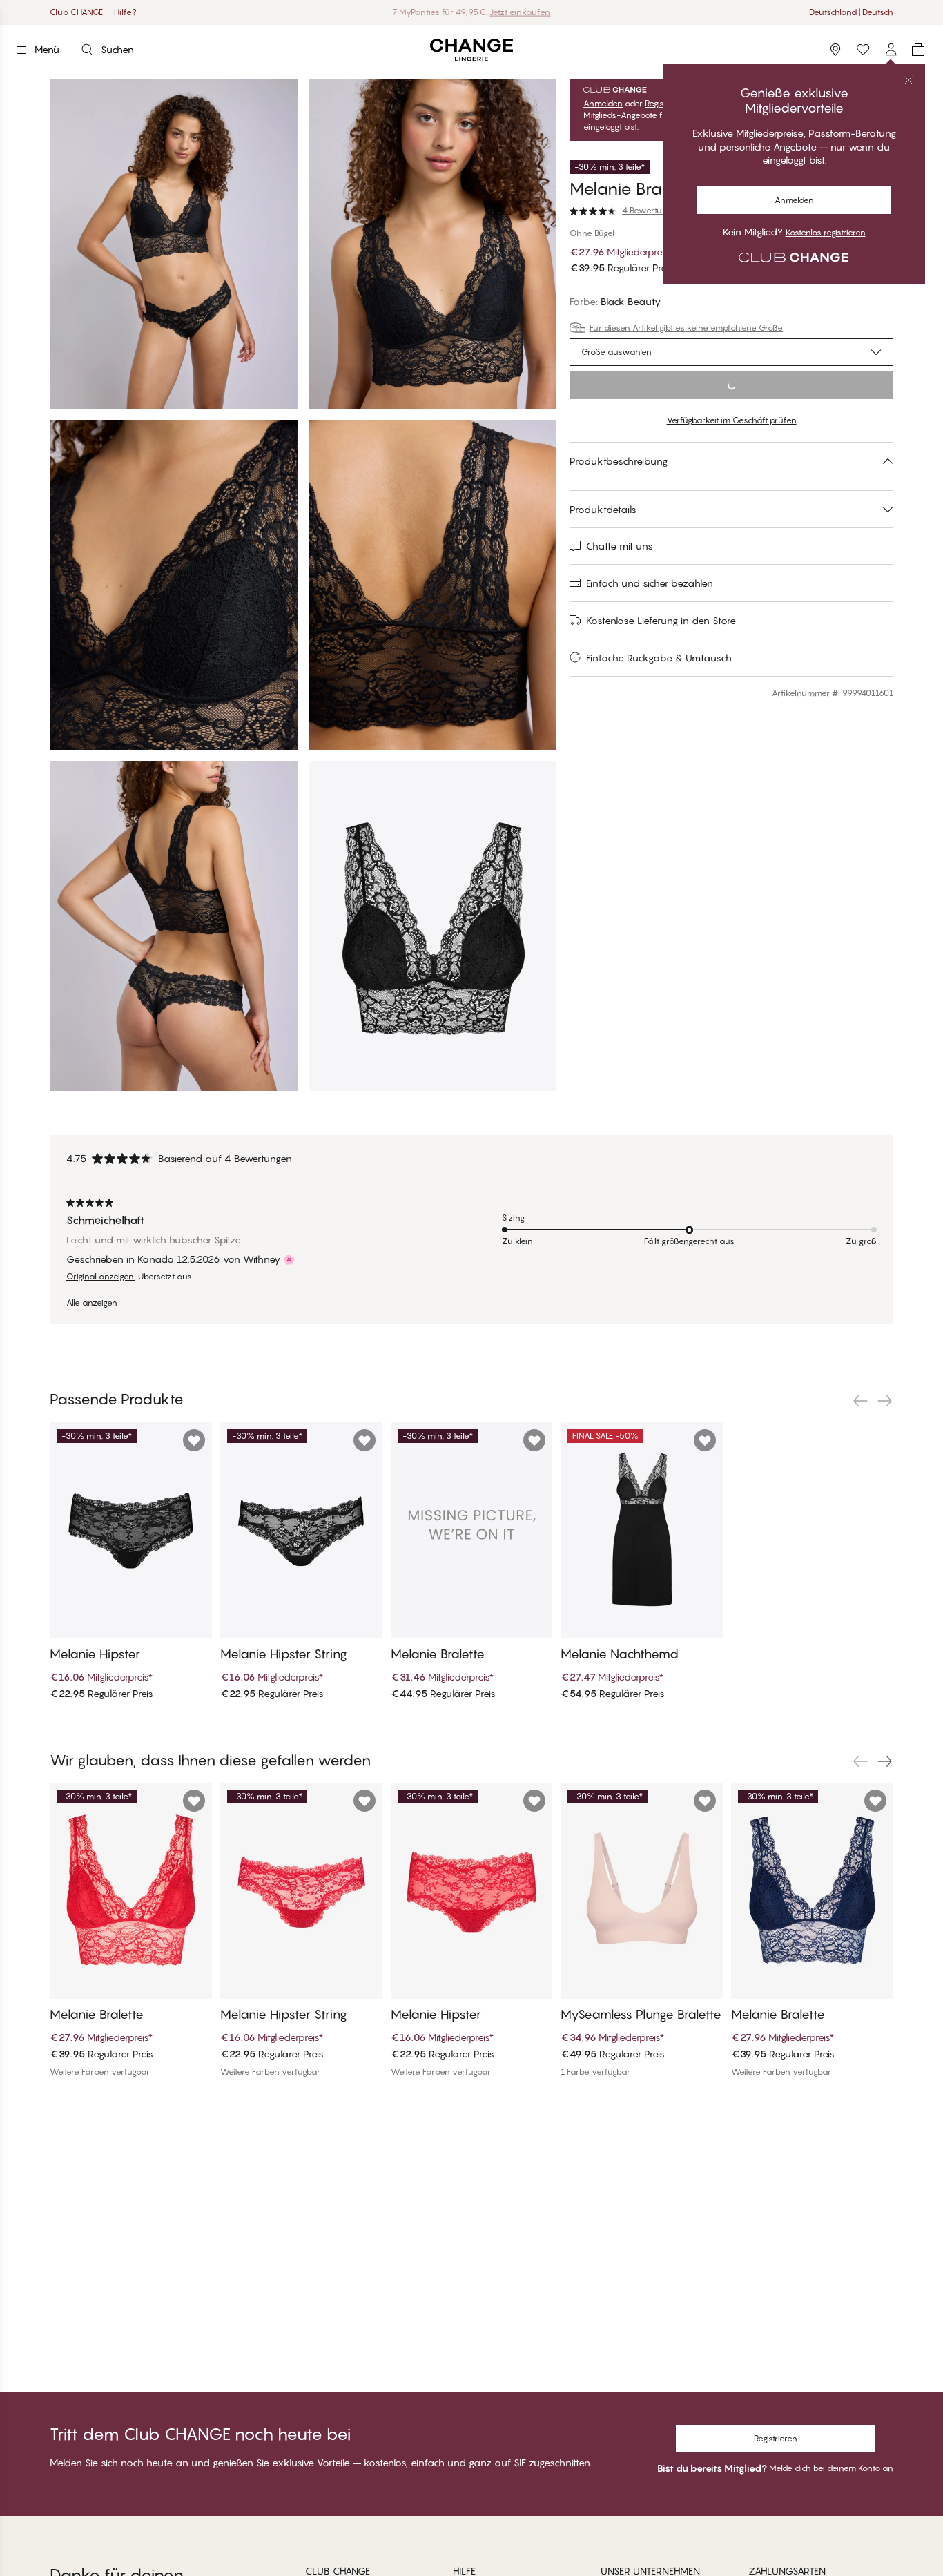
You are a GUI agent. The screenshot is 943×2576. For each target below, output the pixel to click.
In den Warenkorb (732, 385)
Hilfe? (125, 12)
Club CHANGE (76, 12)
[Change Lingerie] (471, 50)
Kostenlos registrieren (826, 233)
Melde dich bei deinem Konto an (831, 2468)
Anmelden (794, 200)
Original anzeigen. (101, 1277)
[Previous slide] (860, 1401)
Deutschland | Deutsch (851, 12)
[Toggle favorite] (194, 1440)
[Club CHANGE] (891, 50)
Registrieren (776, 2438)
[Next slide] (885, 1401)
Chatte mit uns (620, 546)
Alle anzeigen (92, 1303)
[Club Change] (863, 50)
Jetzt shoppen (507, 12)
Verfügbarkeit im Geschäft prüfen (732, 420)
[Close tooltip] (908, 80)
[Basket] (918, 50)
